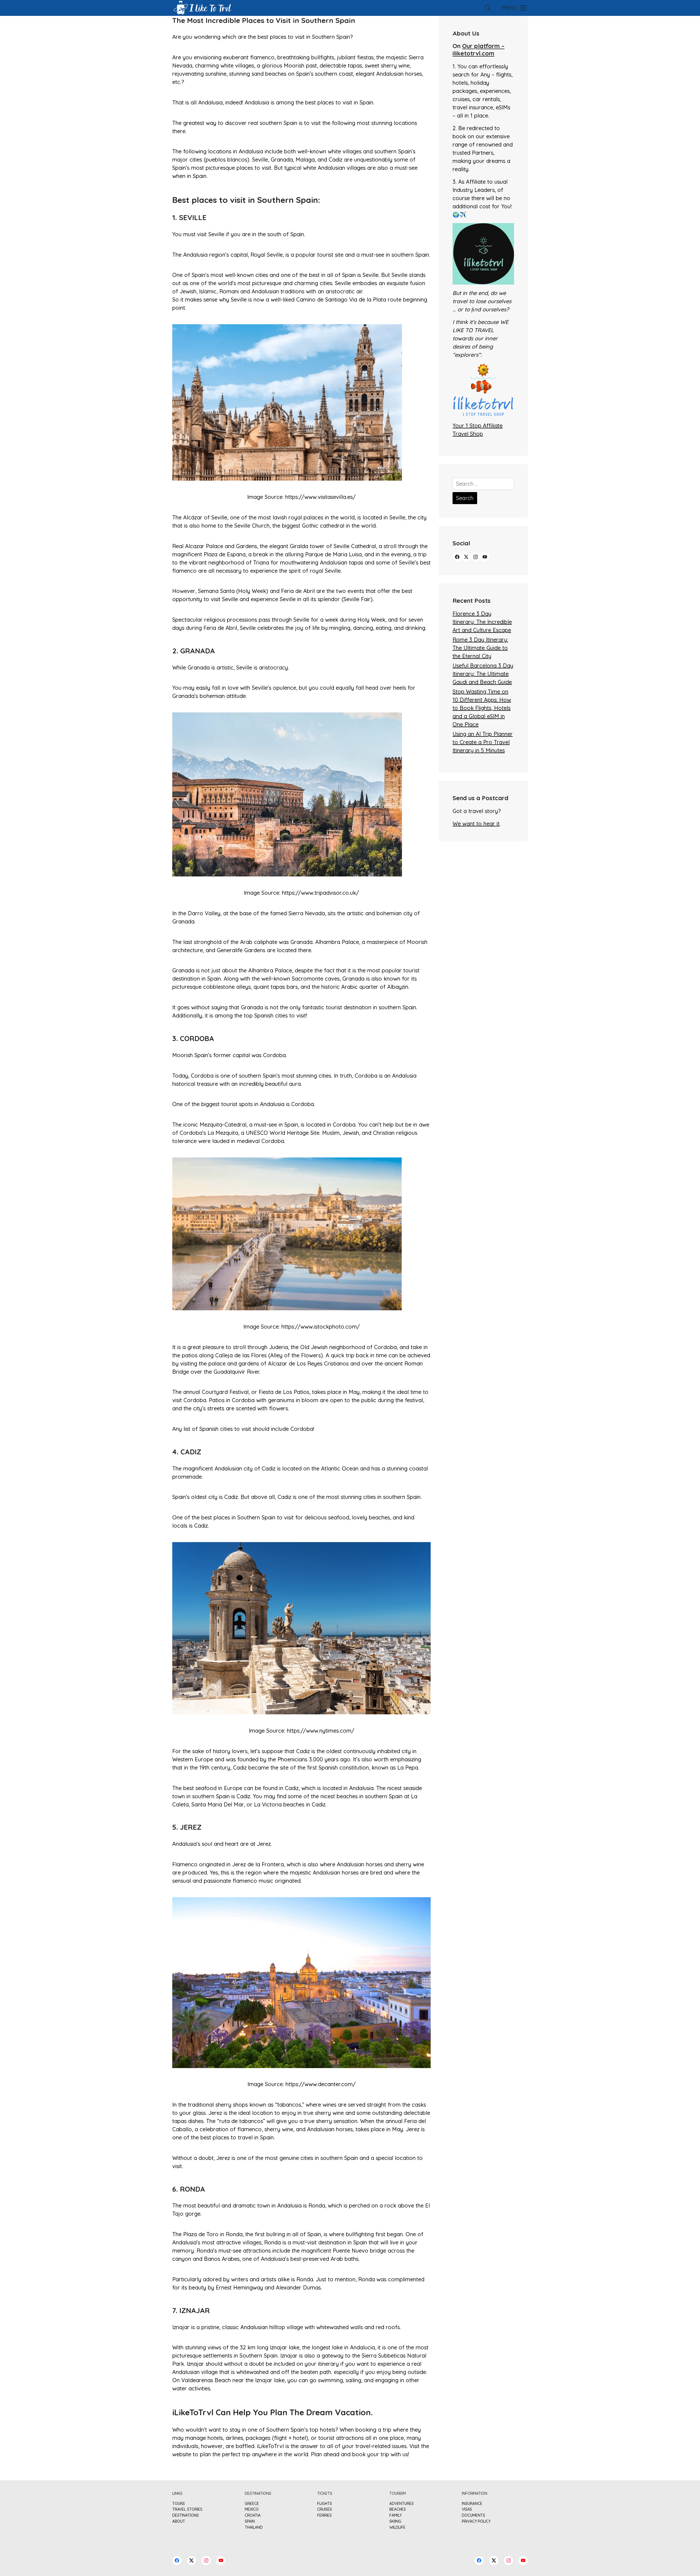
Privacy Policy (476, 2521)
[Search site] (488, 8)
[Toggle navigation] (513, 8)
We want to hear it (476, 824)
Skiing (395, 2521)
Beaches (398, 2509)
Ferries (324, 2515)
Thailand (254, 2527)
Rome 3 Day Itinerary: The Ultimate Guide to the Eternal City (480, 648)
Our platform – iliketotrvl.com (479, 49)
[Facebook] (457, 557)
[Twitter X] (466, 557)
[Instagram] (476, 557)
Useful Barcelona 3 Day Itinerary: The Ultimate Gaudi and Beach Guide (483, 674)
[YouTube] (485, 557)
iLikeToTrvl (270, 2446)
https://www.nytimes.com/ (321, 1731)
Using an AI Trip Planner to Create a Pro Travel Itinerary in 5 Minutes (483, 742)
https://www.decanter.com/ (321, 2084)
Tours (179, 2504)
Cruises (325, 2509)
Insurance (472, 2504)
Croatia (253, 2515)
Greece (252, 2504)
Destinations (186, 2515)
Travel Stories (187, 2509)
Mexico (252, 2509)
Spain (343, 37)
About (179, 2521)
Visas (467, 2509)
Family (396, 2515)
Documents (473, 2515)
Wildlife (397, 2527)
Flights (325, 2504)
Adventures (402, 2504)
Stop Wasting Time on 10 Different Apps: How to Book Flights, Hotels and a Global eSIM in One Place (482, 708)
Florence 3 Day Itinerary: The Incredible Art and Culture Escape (482, 622)
